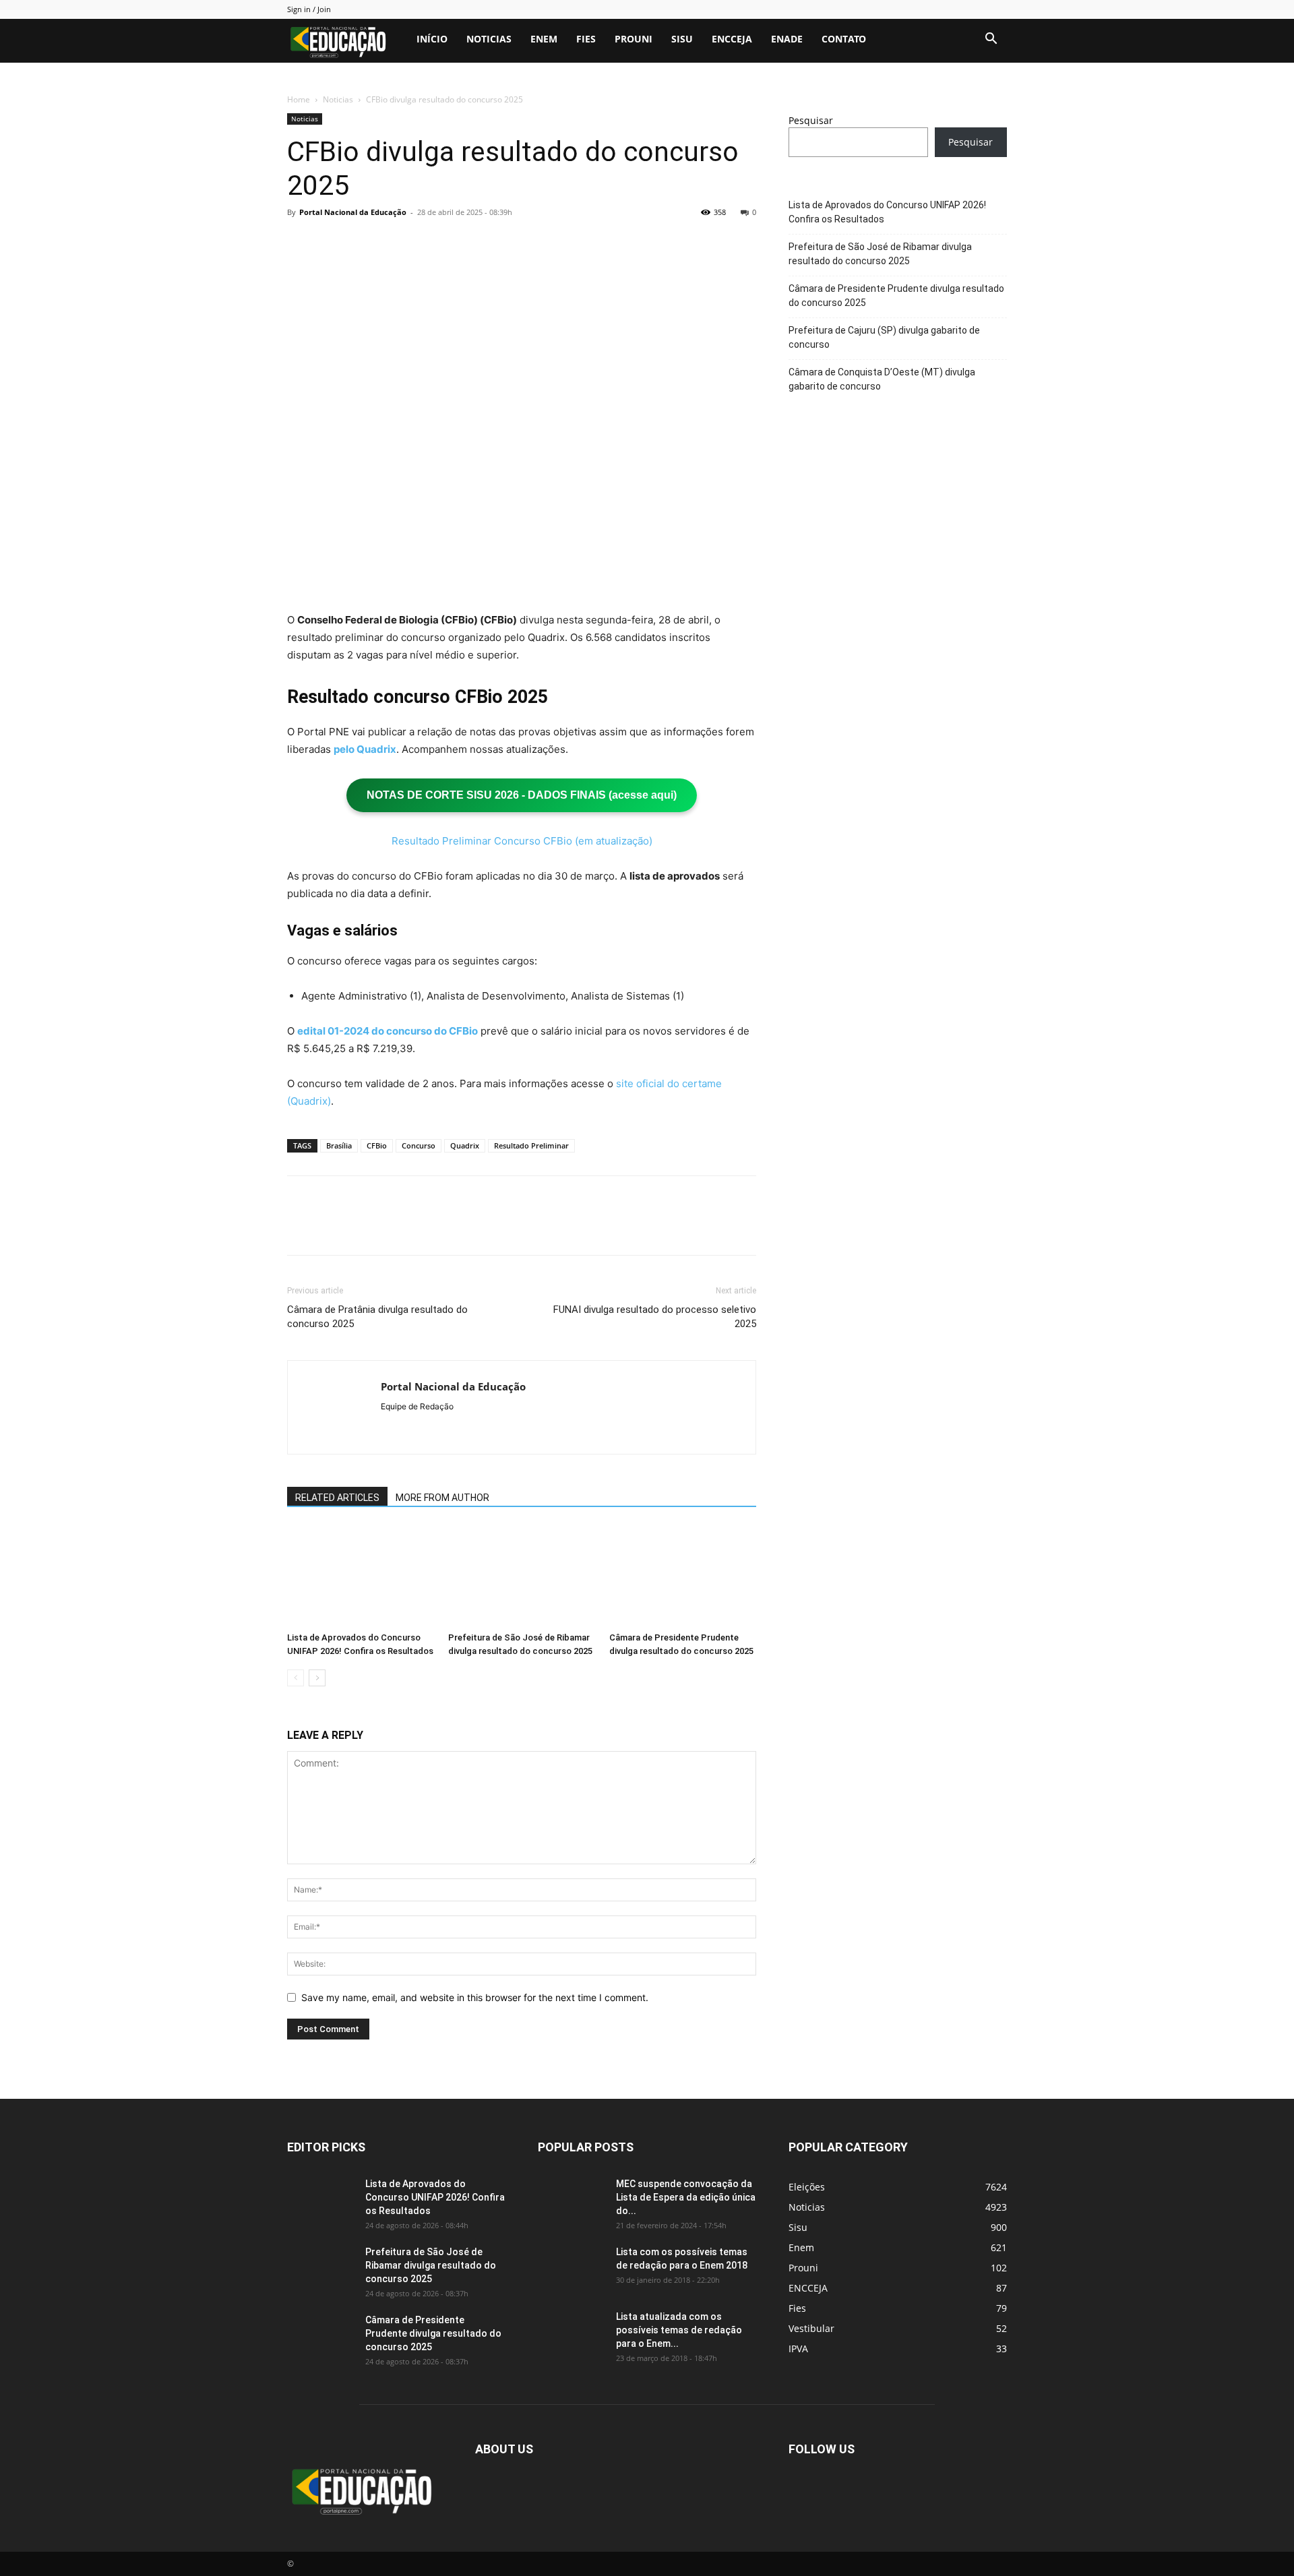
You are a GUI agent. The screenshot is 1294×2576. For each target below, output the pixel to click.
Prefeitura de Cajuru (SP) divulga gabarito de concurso (884, 337)
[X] (332, 243)
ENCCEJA (732, 39)
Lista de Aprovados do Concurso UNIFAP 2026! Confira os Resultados (887, 212)
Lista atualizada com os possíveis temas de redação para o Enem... (679, 2330)
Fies (586, 39)
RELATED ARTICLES (337, 1498)
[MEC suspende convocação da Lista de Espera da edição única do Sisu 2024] (569, 2199)
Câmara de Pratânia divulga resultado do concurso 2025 (377, 1317)
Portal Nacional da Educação (353, 212)
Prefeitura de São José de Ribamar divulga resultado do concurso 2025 (880, 254)
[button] (991, 40)
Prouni (634, 39)
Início (432, 39)
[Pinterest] (363, 243)
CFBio (377, 1145)
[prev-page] (296, 1678)
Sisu (682, 39)
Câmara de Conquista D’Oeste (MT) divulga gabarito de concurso (882, 379)
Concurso (419, 1145)
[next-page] (317, 1678)
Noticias (489, 39)
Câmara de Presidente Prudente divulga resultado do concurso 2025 (896, 296)
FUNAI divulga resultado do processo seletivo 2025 (655, 1317)
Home (299, 99)
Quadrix (465, 1145)
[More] (425, 243)
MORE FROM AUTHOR (442, 1498)
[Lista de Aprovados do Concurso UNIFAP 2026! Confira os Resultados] (361, 1576)
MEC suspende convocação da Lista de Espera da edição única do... (686, 2197)
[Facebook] (301, 243)
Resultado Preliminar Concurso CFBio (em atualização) (522, 841)
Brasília (339, 1145)
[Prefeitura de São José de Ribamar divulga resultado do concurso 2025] (522, 1576)
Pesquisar (811, 120)
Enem (544, 39)
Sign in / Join (309, 9)
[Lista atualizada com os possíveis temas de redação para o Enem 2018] (572, 2333)
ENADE (787, 39)
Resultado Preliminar (531, 1145)
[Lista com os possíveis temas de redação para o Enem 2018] (572, 2269)
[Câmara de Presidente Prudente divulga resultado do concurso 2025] (683, 1576)
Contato (844, 39)
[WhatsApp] (394, 243)
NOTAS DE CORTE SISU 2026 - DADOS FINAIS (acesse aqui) (522, 795)
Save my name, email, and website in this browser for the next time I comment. (475, 1997)
